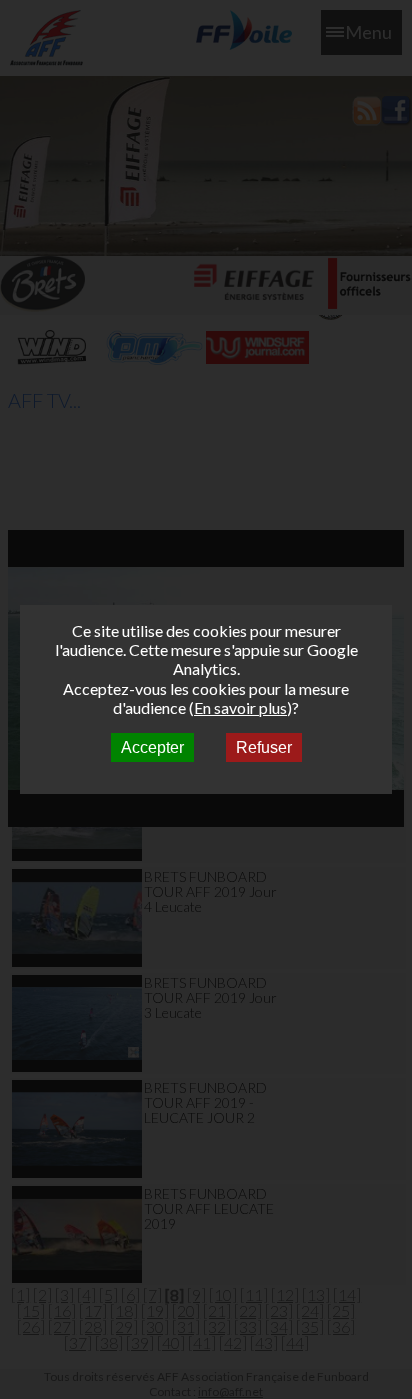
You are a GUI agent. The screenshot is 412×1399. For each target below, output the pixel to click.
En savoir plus (240, 707)
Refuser (264, 747)
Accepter (152, 747)
